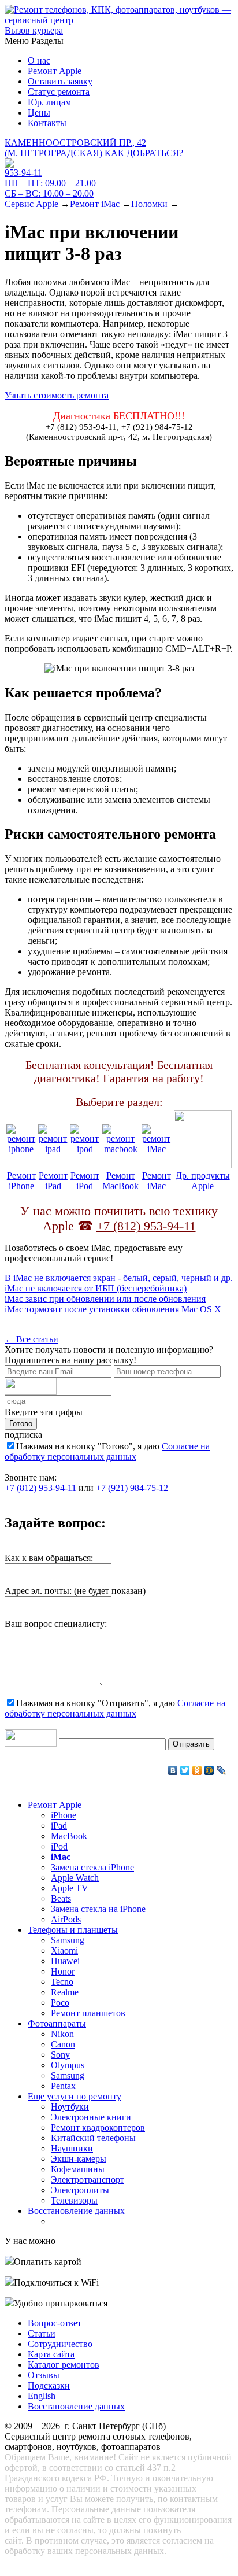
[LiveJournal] (222, 1770)
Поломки (149, 204)
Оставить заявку (60, 81)
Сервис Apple (31, 204)
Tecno (62, 1982)
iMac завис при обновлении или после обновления (105, 1299)
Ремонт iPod (85, 1181)
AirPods (66, 1919)
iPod (59, 1846)
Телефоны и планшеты (73, 1930)
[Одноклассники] (197, 1770)
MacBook (69, 1836)
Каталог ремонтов (64, 2365)
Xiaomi (64, 1951)
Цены (39, 112)
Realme (65, 1992)
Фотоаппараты (57, 2023)
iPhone (64, 1815)
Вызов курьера (34, 30)
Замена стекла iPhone (92, 1867)
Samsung (68, 1940)
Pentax (63, 2086)
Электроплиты (80, 2190)
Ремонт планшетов (88, 2013)
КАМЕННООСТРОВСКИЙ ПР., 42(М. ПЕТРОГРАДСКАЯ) (94, 148)
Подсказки (49, 2385)
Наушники (72, 2148)
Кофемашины (78, 2169)
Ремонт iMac (95, 204)
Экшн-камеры (79, 2159)
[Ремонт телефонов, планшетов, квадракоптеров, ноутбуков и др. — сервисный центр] (119, 20)
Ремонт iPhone (21, 1181)
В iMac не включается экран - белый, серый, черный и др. (119, 1278)
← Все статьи (31, 1339)
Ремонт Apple (55, 71)
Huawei (65, 1961)
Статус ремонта (59, 92)
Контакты (47, 123)
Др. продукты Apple (203, 1181)
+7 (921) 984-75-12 (132, 1488)
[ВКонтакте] (173, 1770)
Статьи (42, 2333)
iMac (61, 1857)
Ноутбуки (70, 2107)
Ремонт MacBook (120, 1181)
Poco (60, 2003)
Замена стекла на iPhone (98, 1909)
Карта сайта (51, 2354)
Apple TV (70, 1888)
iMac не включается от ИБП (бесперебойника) (96, 1288)
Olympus (68, 2065)
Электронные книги (91, 2117)
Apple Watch (75, 1878)
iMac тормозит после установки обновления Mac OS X (113, 1309)
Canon (63, 2044)
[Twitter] (185, 1770)
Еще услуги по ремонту (75, 2096)
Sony (60, 2055)
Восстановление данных (76, 2211)
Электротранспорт (88, 2180)
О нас (39, 60)
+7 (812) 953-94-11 (146, 1226)
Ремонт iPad (53, 1181)
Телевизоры (74, 2200)
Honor (63, 1971)
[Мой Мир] (209, 1770)
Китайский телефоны (93, 2138)
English (42, 2396)
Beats (61, 1898)
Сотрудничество (60, 2344)
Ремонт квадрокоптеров (98, 2127)
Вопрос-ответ (55, 2323)
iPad (59, 1826)
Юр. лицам (49, 102)
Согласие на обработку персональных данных (107, 1451)
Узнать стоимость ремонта (57, 395)
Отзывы (44, 2375)
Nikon (62, 2034)
